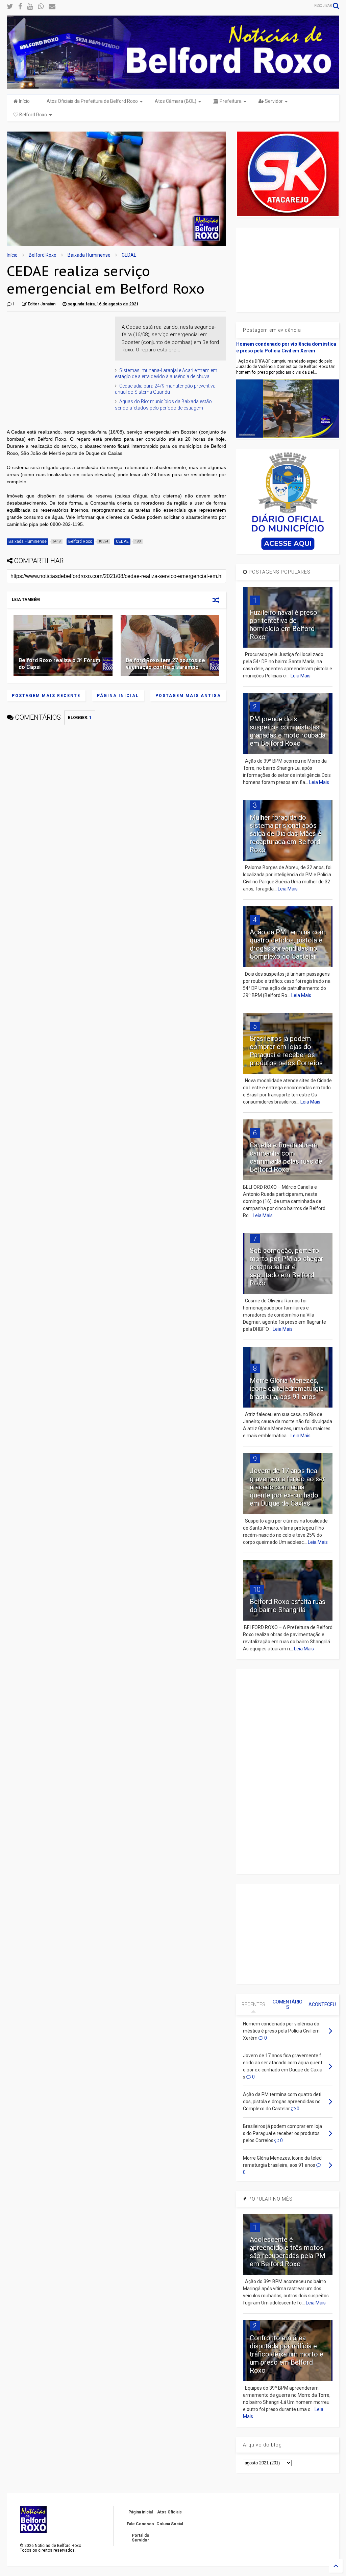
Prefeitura (230, 101)
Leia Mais (301, 676)
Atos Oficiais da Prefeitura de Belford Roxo (92, 101)
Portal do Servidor (141, 2538)
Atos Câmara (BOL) (176, 101)
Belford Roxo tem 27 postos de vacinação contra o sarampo (165, 664)
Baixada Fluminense (89, 255)
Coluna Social (170, 2524)
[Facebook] (20, 7)
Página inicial (118, 696)
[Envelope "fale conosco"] (52, 7)
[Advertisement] (57, 359)
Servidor (273, 101)
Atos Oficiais (169, 2512)
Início (24, 101)
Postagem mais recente (46, 696)
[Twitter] (10, 7)
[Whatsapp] (41, 7)
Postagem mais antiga (188, 696)
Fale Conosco (140, 2524)
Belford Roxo (33, 115)
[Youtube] (30, 7)
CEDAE (129, 255)
